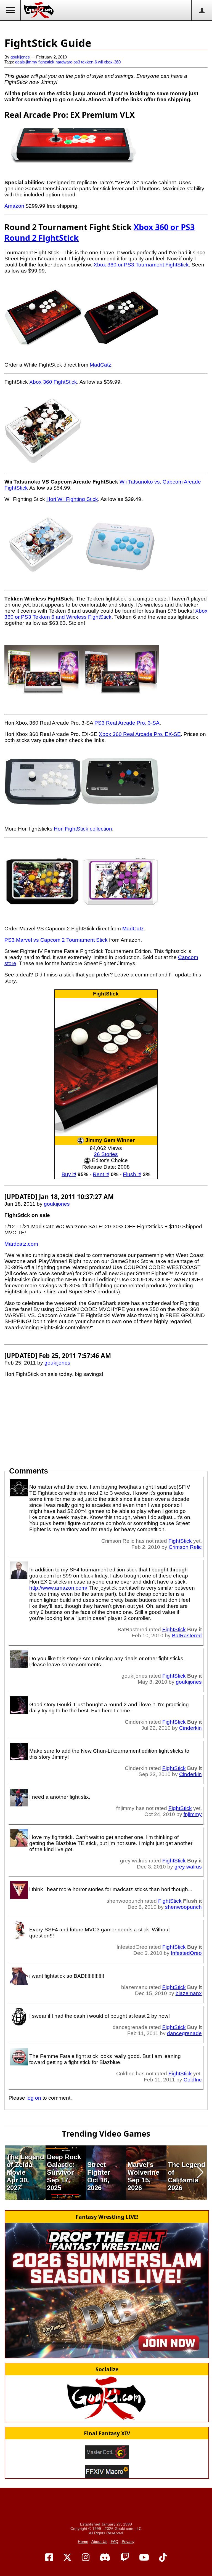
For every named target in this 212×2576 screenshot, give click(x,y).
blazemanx (189, 1993)
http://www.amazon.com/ (58, 1588)
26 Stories (106, 1154)
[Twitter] (67, 2558)
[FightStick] (106, 1067)
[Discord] (105, 2558)
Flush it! (132, 1174)
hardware (64, 62)
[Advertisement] (106, 28)
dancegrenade (184, 2033)
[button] (12, 2172)
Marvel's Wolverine (143, 2168)
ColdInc (193, 2080)
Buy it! (69, 1174)
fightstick (46, 62)
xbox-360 (112, 62)
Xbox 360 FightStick (53, 382)
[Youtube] (144, 2558)
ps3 (77, 62)
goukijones (20, 57)
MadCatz (100, 365)
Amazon (14, 206)
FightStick (106, 994)
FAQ (115, 2542)
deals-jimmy (26, 62)
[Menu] (10, 10)
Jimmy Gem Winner (110, 1140)
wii (100, 62)
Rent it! (101, 1174)
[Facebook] (49, 2558)
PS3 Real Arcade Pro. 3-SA (127, 723)
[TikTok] (163, 2558)
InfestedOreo (186, 1953)
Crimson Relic (185, 1547)
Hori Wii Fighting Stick (72, 499)
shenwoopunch (183, 1907)
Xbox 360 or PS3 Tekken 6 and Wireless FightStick (106, 614)
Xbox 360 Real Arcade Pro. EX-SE (140, 734)
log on (34, 2098)
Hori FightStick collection (83, 829)
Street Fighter (99, 2168)
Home (83, 2542)
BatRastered (187, 1636)
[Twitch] (125, 2558)
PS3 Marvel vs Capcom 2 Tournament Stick (56, 940)
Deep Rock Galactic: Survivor (64, 2165)
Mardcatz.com (21, 1244)
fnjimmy (193, 1814)
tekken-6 (89, 62)
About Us (99, 2542)
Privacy (128, 2542)
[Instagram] (86, 2558)
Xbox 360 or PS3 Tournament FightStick (141, 265)
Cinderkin (190, 1728)
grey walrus (188, 1867)
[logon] (202, 10)
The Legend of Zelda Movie (25, 2165)
